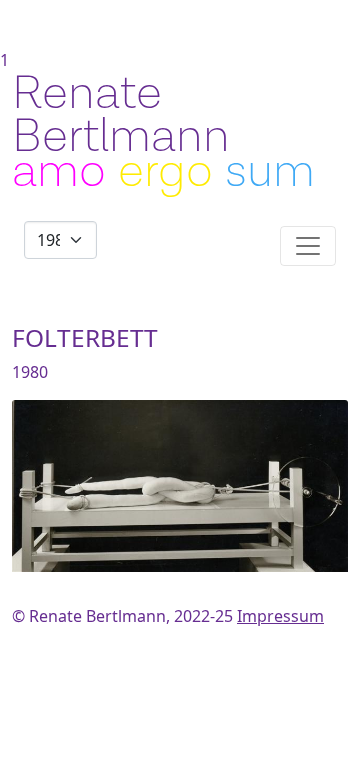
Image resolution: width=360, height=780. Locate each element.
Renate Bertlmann (121, 115)
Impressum (280, 616)
